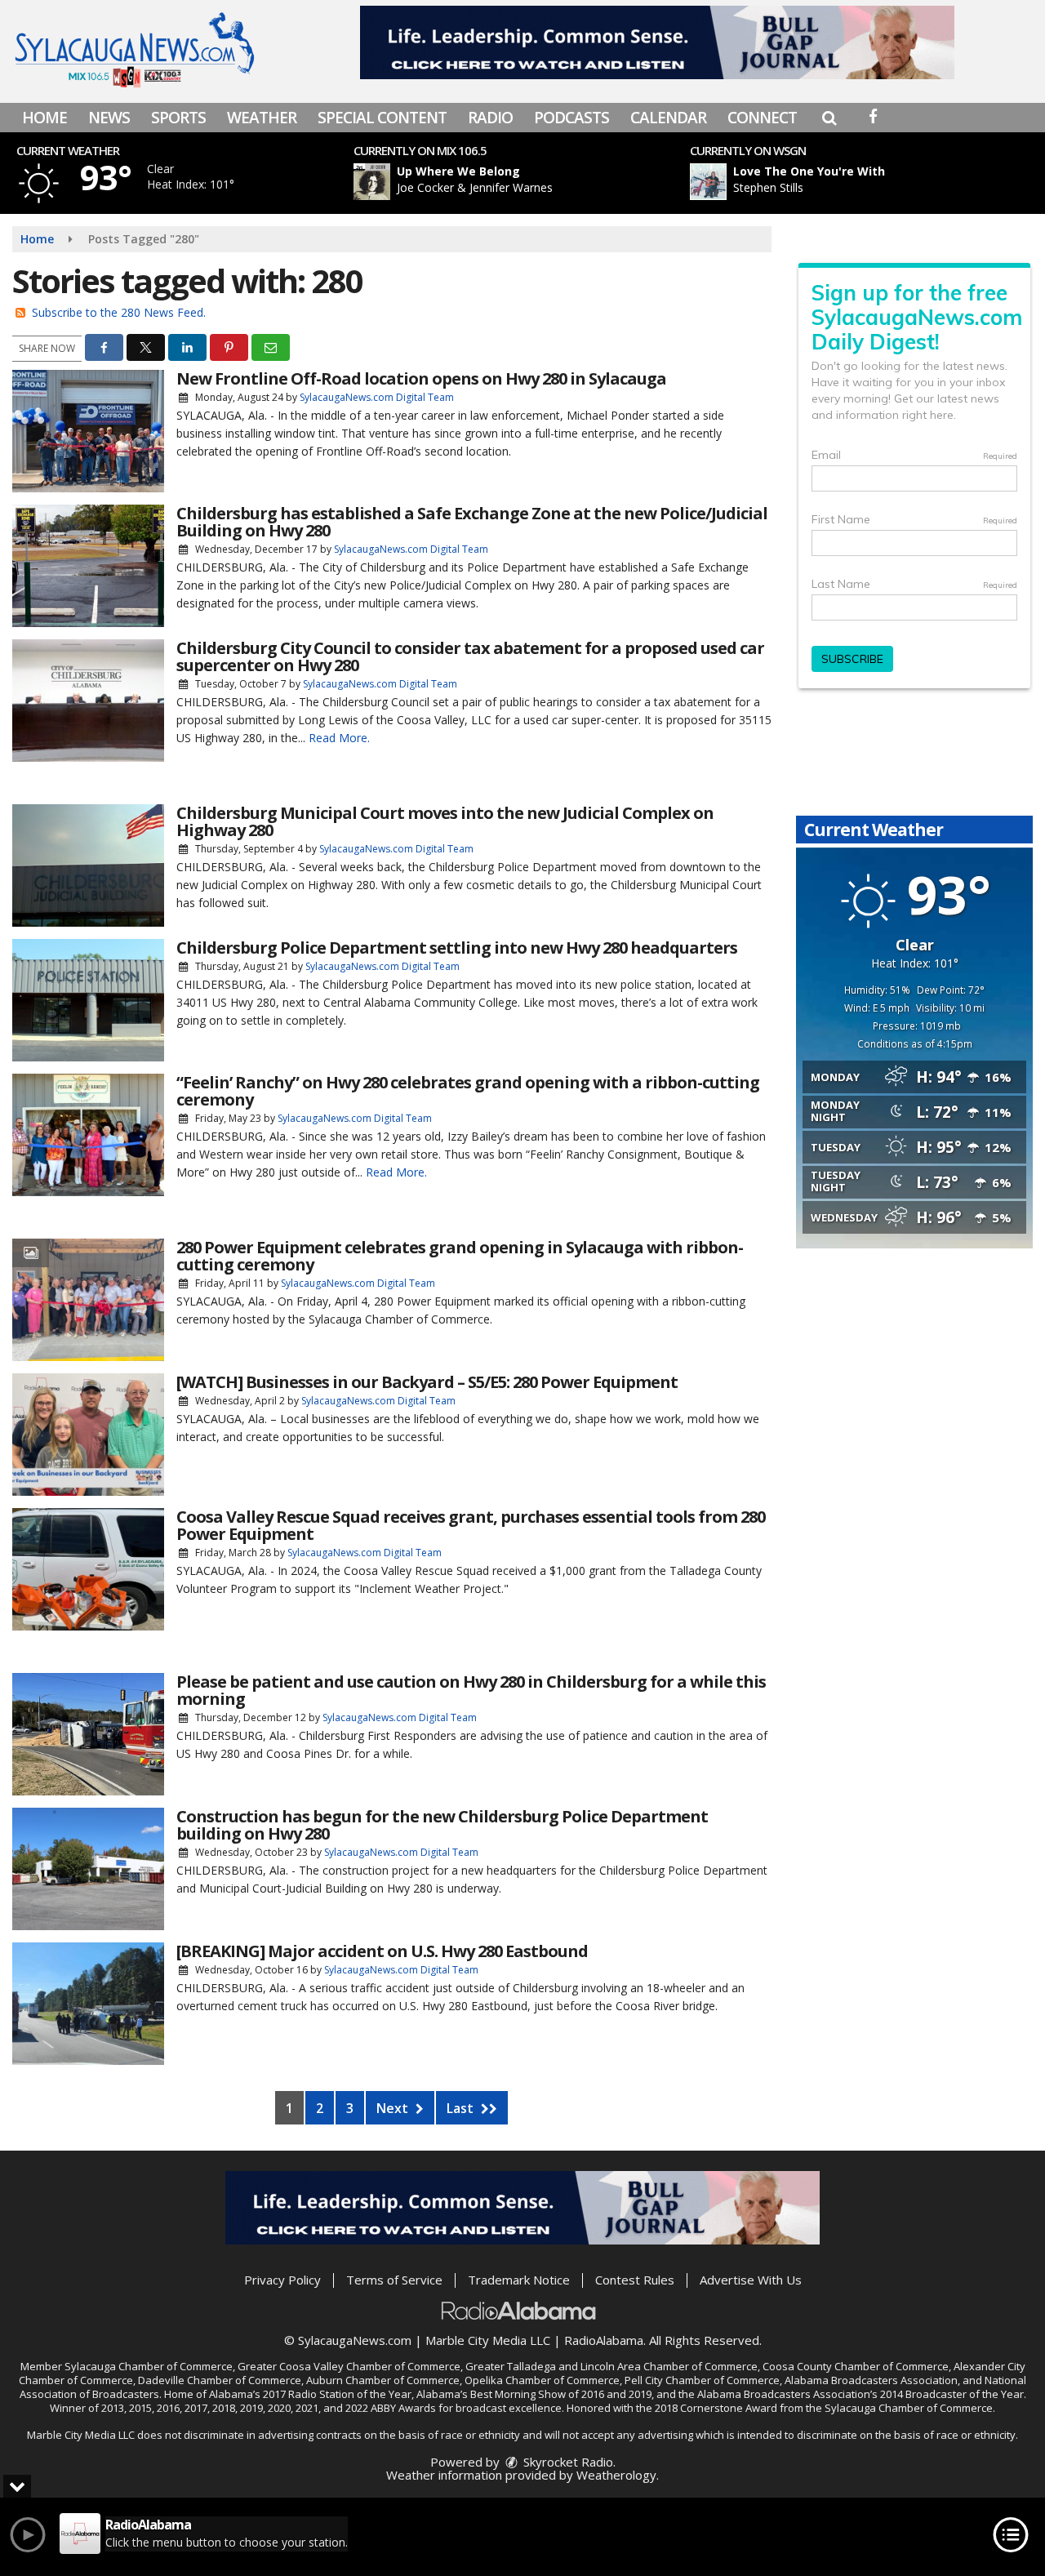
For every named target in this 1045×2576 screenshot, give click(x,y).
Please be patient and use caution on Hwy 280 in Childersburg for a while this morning (471, 1690)
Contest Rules (635, 2280)
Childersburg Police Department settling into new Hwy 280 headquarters (457, 948)
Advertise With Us (751, 2280)
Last (462, 2108)
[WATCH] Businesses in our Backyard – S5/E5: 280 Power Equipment (427, 1382)
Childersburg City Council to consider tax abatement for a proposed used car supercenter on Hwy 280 (470, 656)
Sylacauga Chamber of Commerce (149, 2366)
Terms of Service (394, 2280)
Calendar (668, 118)
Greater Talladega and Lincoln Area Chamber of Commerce (611, 2366)
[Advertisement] (657, 42)
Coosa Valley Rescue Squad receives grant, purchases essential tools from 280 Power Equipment (471, 1525)
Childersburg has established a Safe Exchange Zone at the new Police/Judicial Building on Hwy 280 (472, 522)
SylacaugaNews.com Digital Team (377, 397)
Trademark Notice (519, 2280)
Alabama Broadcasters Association (871, 2380)
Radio (490, 118)
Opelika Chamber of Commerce (542, 2380)
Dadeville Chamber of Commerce (220, 2380)
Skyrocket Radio (567, 2462)
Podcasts (571, 118)
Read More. (339, 738)
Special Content (382, 118)
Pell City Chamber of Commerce (702, 2380)
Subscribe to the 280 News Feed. (119, 312)
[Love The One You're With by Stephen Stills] (708, 182)
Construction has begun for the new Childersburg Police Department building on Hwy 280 (442, 1825)
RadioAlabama (604, 2340)
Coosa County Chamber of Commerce (856, 2366)
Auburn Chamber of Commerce (383, 2380)
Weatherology (616, 2475)
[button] (829, 118)
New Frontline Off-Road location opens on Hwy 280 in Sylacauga (421, 378)
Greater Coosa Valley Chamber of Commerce (349, 2366)
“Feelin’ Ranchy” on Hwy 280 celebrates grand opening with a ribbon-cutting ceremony (468, 1091)
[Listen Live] (525, 182)
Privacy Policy (282, 2280)
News (109, 118)
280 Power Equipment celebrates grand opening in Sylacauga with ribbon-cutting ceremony (460, 1256)
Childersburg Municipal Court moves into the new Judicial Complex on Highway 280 (445, 821)
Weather (262, 118)
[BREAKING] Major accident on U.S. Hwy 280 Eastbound (382, 1951)
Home (44, 118)
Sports (178, 118)
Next (394, 2108)
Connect (762, 118)
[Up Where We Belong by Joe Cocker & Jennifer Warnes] (372, 182)
